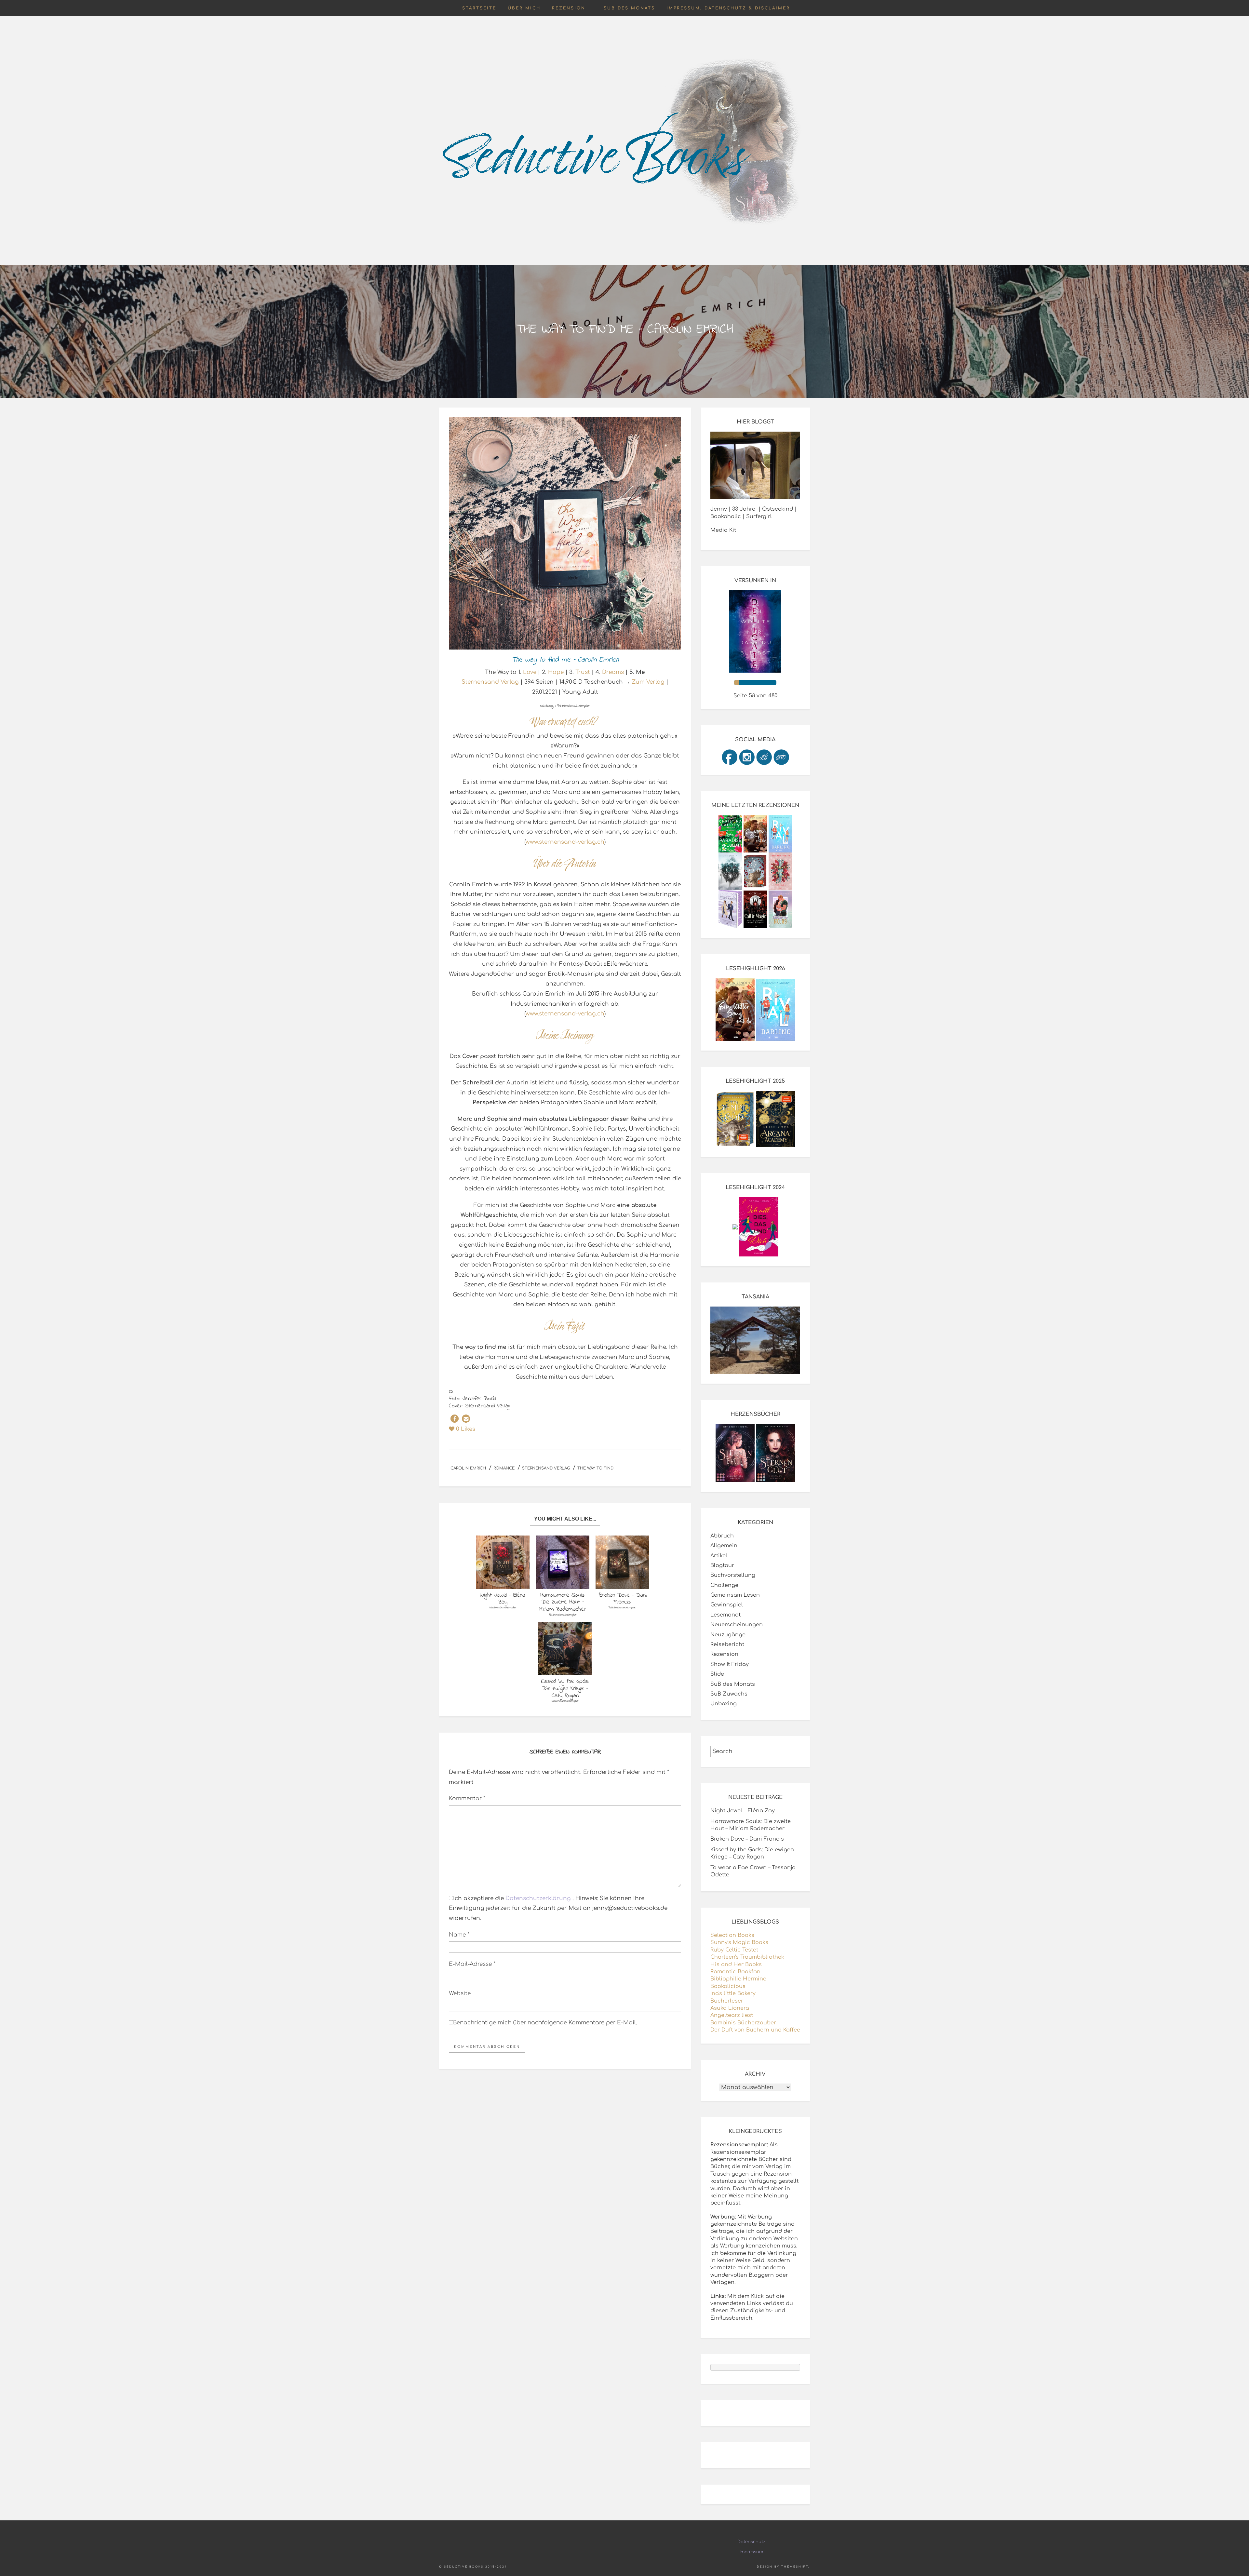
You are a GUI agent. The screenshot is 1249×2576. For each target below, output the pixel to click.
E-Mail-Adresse (472, 1964)
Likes (466, 1429)
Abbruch (722, 1536)
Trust (583, 672)
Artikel (719, 1556)
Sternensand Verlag (490, 682)
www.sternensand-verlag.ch (565, 842)
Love (530, 672)
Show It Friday (730, 1664)
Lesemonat (725, 1615)
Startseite (479, 8)
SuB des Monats (629, 8)
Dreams (613, 672)
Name (459, 1935)
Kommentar (467, 1798)
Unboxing (724, 1704)
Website (460, 1993)
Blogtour (722, 1565)
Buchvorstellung (733, 1575)
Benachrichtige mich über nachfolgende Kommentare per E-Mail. (545, 2023)
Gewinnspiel (727, 1605)
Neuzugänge (728, 1635)
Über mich (524, 8)
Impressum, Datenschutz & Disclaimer (728, 8)
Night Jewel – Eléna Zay (743, 1811)
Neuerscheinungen (737, 1625)
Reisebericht (727, 1644)
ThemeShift (795, 2567)
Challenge (724, 1585)
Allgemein (724, 1546)
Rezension (569, 8)
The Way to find (595, 1468)
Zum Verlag (648, 682)
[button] (455, 1419)
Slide (717, 1674)
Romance (504, 1468)
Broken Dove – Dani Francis (747, 1839)
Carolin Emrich (468, 1468)
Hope (556, 672)
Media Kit (723, 530)
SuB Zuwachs (729, 1694)
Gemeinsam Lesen (735, 1595)
